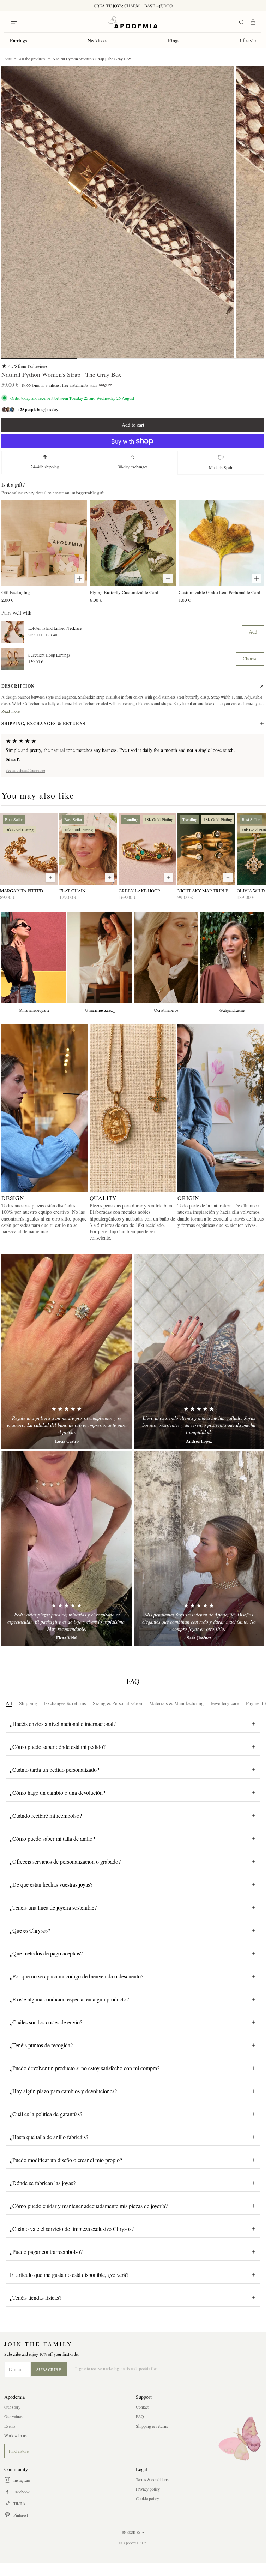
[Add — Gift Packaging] (79, 578)
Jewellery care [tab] (225, 1703)
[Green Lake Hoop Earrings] (147, 849)
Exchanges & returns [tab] (65, 1703)
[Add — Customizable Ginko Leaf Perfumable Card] (257, 578)
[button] (118, 212)
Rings (174, 40)
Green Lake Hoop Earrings (139, 891)
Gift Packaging (16, 592)
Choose (250, 658)
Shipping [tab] (28, 1703)
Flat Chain (72, 891)
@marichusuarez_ (100, 1010)
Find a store (19, 2451)
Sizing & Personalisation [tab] (118, 1703)
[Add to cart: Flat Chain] (110, 878)
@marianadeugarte (34, 1010)
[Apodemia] (133, 22)
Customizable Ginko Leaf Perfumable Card (219, 592)
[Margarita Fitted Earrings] (29, 849)
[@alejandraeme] (232, 958)
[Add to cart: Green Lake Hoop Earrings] (169, 878)
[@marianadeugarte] (34, 958)
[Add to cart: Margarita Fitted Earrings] (50, 878)
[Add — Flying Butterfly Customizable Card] (168, 578)
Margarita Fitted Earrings (22, 891)
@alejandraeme (232, 1010)
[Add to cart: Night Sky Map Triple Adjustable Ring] (228, 878)
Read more (11, 711)
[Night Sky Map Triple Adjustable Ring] (206, 849)
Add (253, 632)
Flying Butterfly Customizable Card (124, 592)
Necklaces (97, 40)
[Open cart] (253, 22)
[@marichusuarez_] (100, 958)
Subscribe (49, 2369)
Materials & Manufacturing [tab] (176, 1703)
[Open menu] (14, 22)
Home (7, 59)
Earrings (18, 40)
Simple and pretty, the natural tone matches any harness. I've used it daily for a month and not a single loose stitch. (120, 750)
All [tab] (9, 1703)
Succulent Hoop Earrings (49, 655)
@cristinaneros (166, 1010)
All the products (32, 59)
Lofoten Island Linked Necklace (55, 628)
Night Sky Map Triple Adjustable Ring (203, 891)
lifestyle (248, 40)
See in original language (25, 770)
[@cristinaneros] (166, 958)
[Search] (242, 22)
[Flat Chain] (88, 849)
